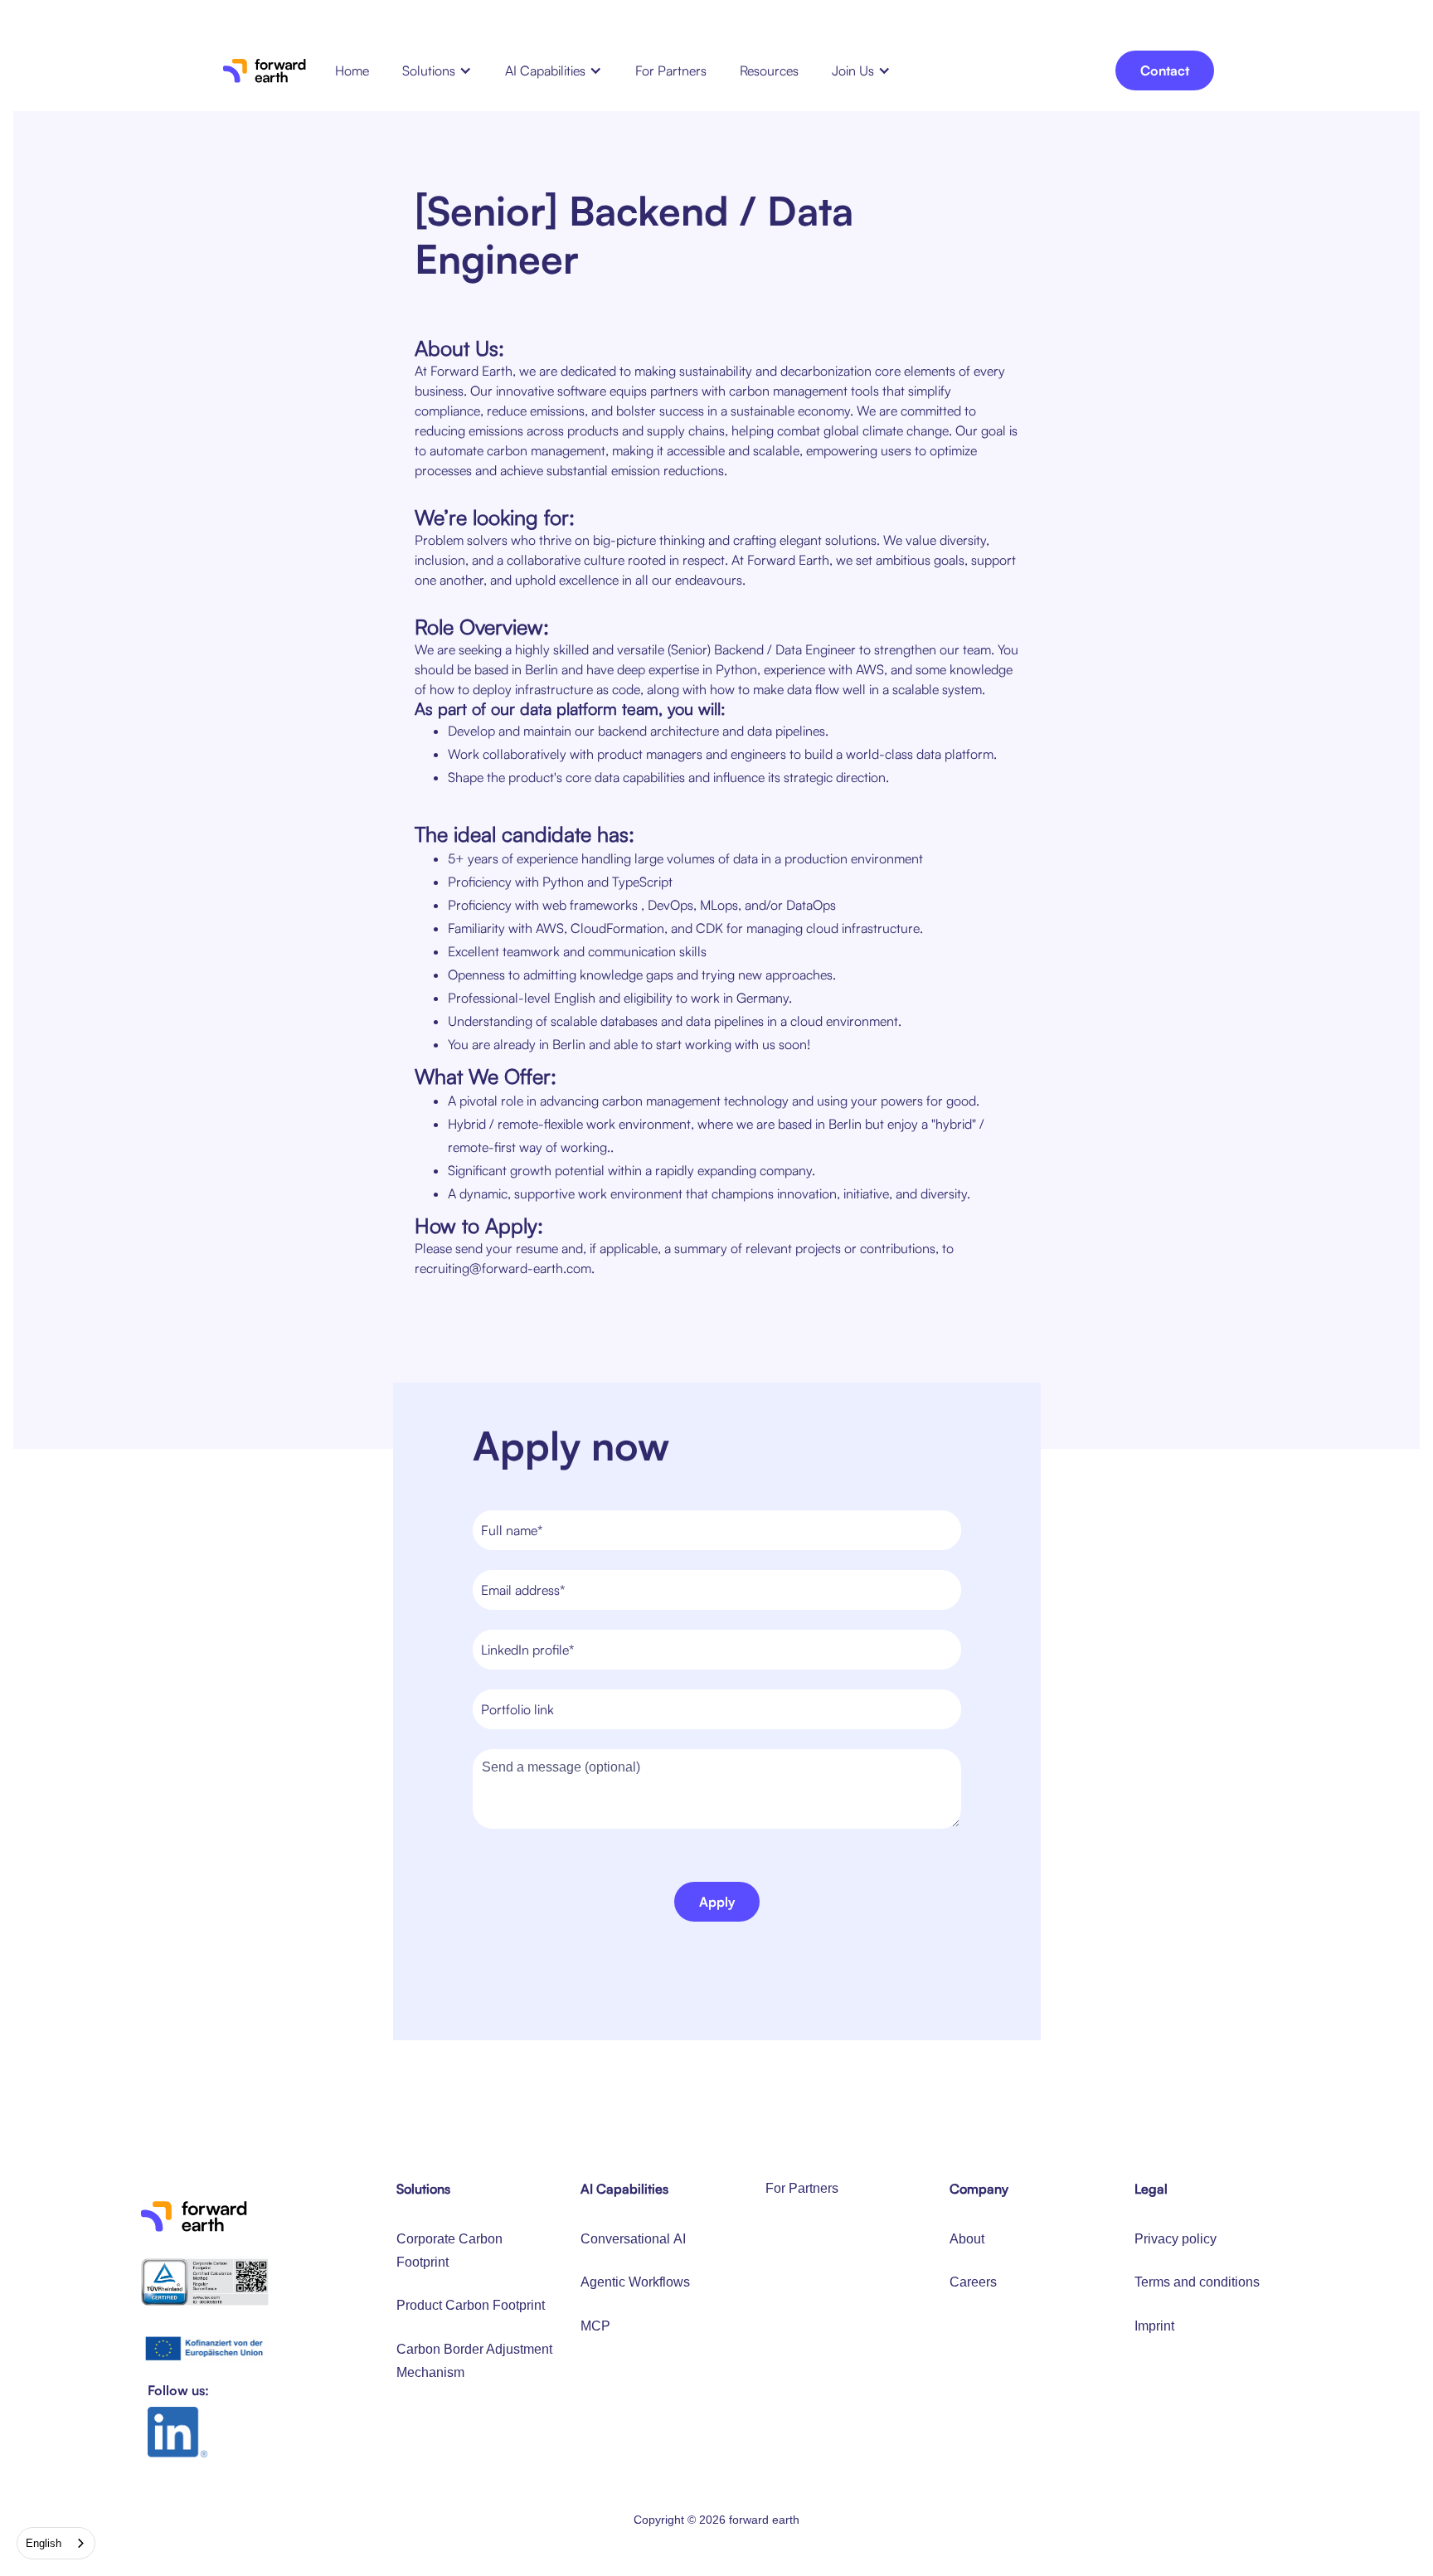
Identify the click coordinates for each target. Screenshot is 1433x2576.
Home (352, 70)
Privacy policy (1176, 2239)
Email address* (523, 1590)
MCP (595, 2326)
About (967, 2239)
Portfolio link (517, 1709)
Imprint (1154, 2326)
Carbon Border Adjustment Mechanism (474, 2361)
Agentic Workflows (635, 2282)
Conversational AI (633, 2239)
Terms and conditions (1197, 2282)
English (44, 2543)
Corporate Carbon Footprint (449, 2250)
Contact (1165, 70)
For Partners (671, 70)
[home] (265, 70)
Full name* (512, 1530)
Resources (769, 70)
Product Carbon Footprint (471, 2305)
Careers (973, 2282)
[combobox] (56, 2543)
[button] (437, 70)
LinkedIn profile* (527, 1650)
